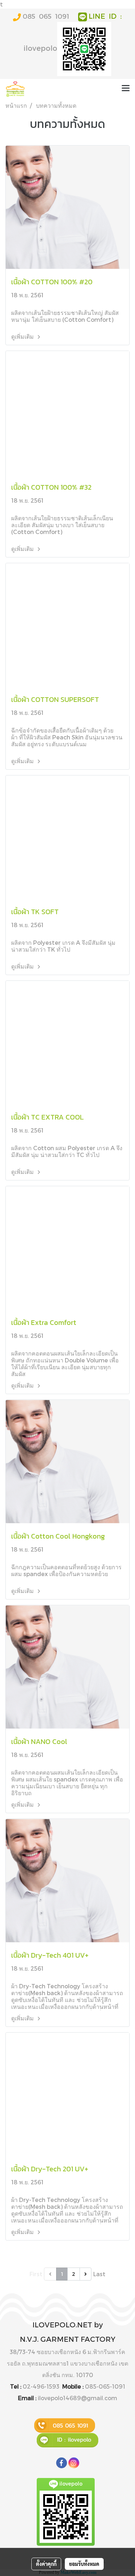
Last (99, 2274)
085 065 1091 (46, 16)
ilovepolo (40, 48)
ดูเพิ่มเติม (23, 336)
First (36, 2274)
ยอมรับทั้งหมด (84, 2564)
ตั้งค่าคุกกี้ (46, 2564)
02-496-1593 (41, 2386)
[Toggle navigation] (126, 89)
